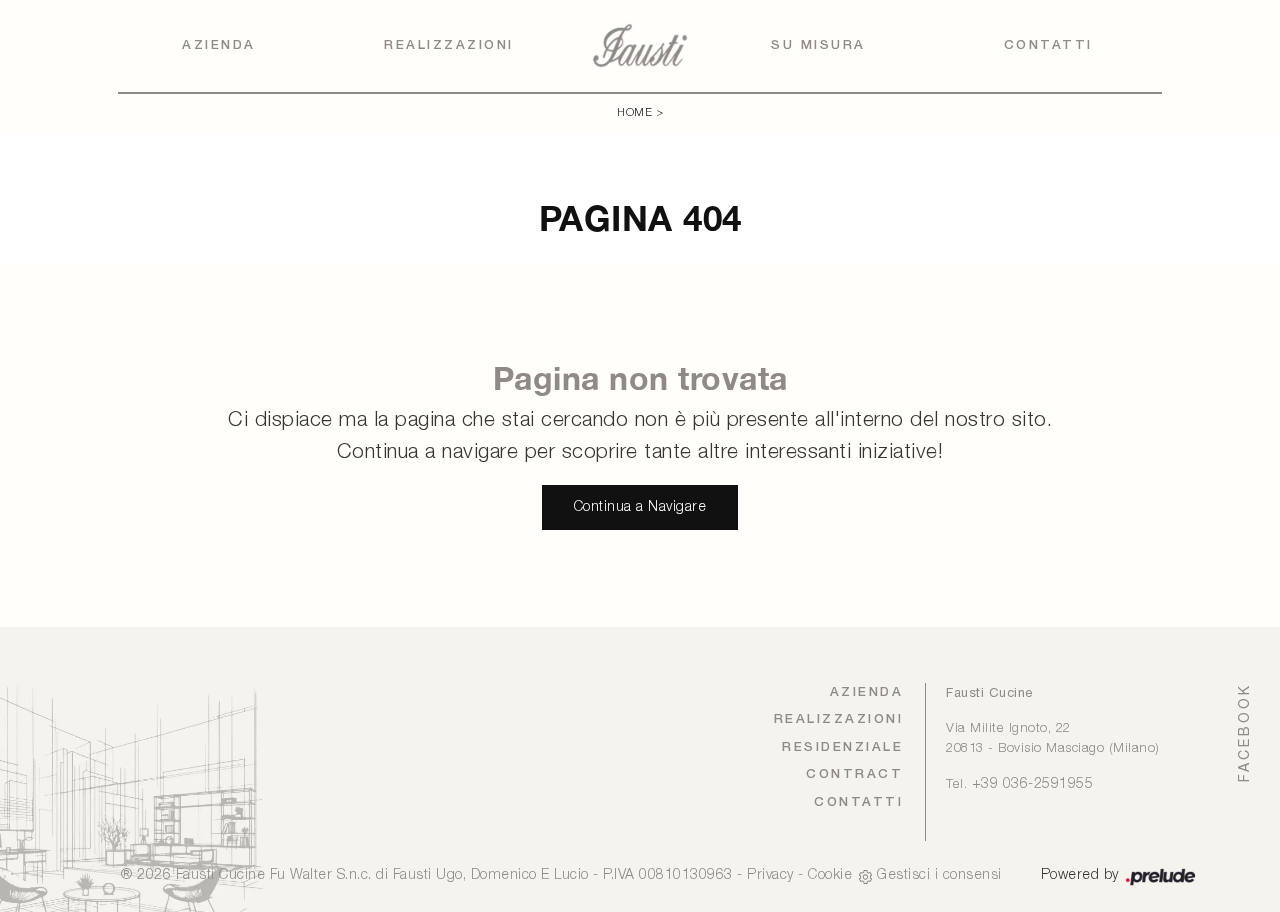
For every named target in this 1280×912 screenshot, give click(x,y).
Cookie (830, 875)
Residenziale (842, 747)
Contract (854, 774)
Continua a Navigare (640, 507)
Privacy (770, 875)
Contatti (1048, 45)
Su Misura (818, 45)
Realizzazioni (449, 45)
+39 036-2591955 (1033, 784)
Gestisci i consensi (939, 875)
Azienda (219, 45)
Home (634, 113)
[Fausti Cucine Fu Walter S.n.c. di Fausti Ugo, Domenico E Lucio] (640, 45)
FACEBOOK (1244, 732)
